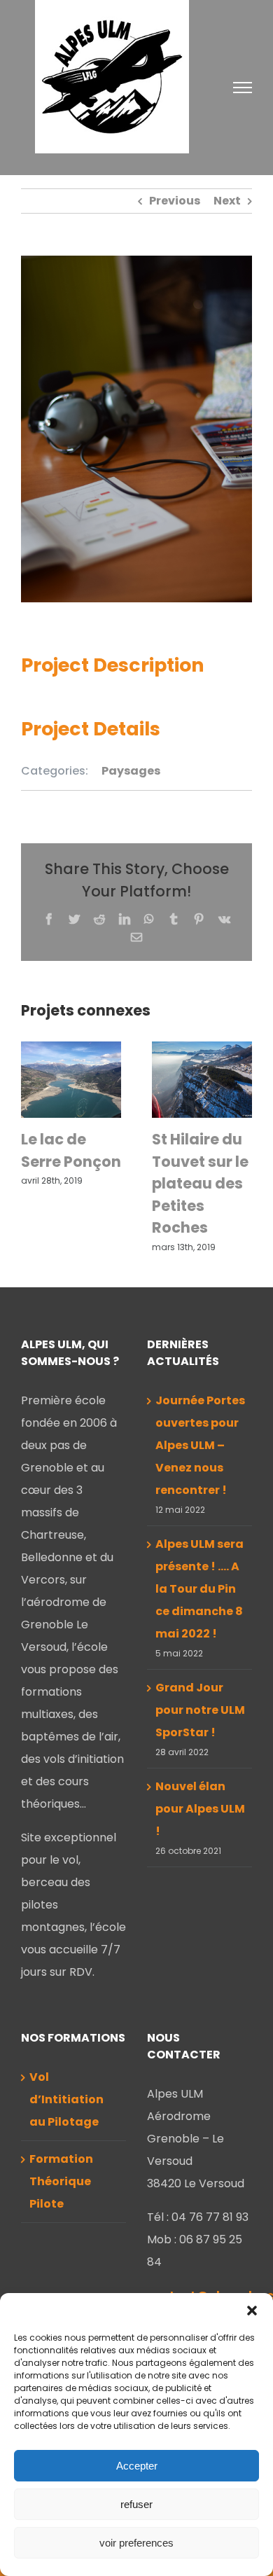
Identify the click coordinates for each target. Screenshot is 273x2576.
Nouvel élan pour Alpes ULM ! (200, 1809)
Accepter (137, 2466)
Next (227, 201)
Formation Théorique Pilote (61, 2181)
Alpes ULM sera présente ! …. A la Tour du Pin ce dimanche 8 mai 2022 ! (199, 1589)
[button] (252, 2311)
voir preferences (136, 2543)
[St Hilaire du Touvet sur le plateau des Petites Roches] (202, 1079)
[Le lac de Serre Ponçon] (71, 1079)
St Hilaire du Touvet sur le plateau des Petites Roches (200, 1183)
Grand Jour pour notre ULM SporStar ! (200, 1710)
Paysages (131, 771)
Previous (175, 201)
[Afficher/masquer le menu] (243, 88)
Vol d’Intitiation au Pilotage (66, 2099)
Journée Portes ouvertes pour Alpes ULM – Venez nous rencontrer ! (200, 1445)
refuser (136, 2504)
